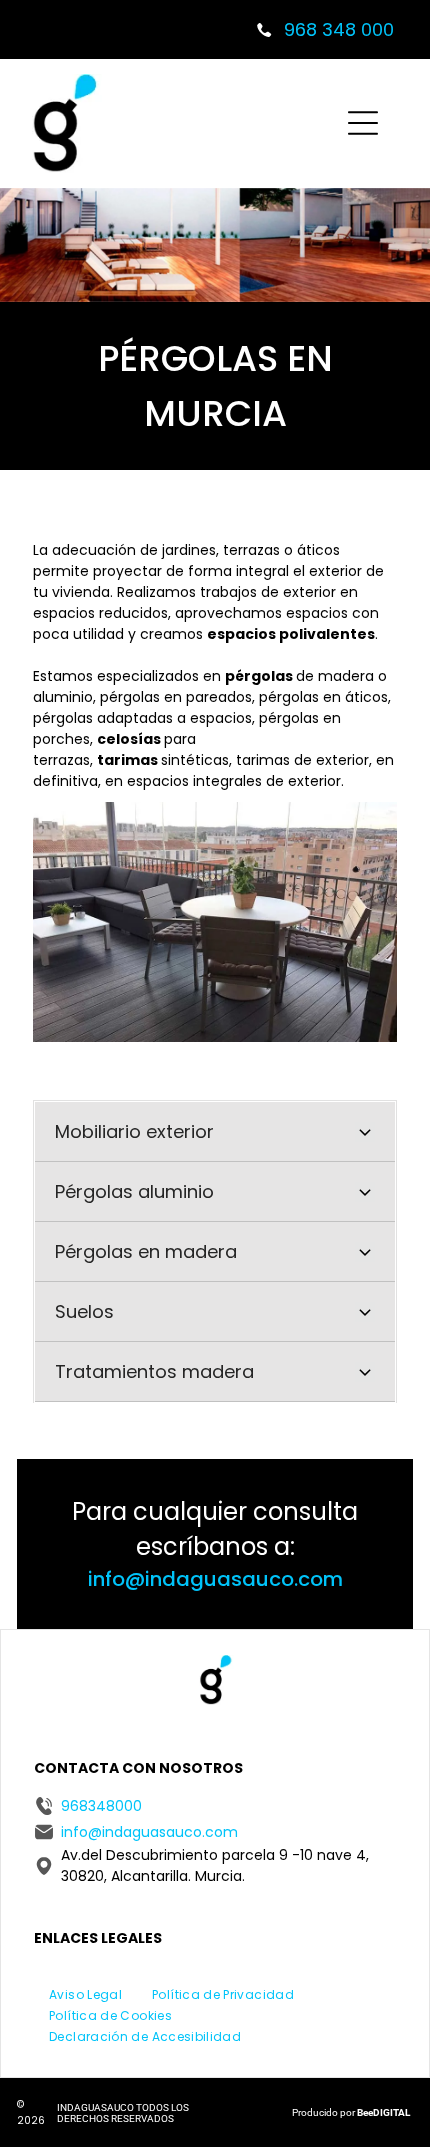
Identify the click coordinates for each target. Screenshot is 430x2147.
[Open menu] (363, 123)
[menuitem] (85, 1993)
